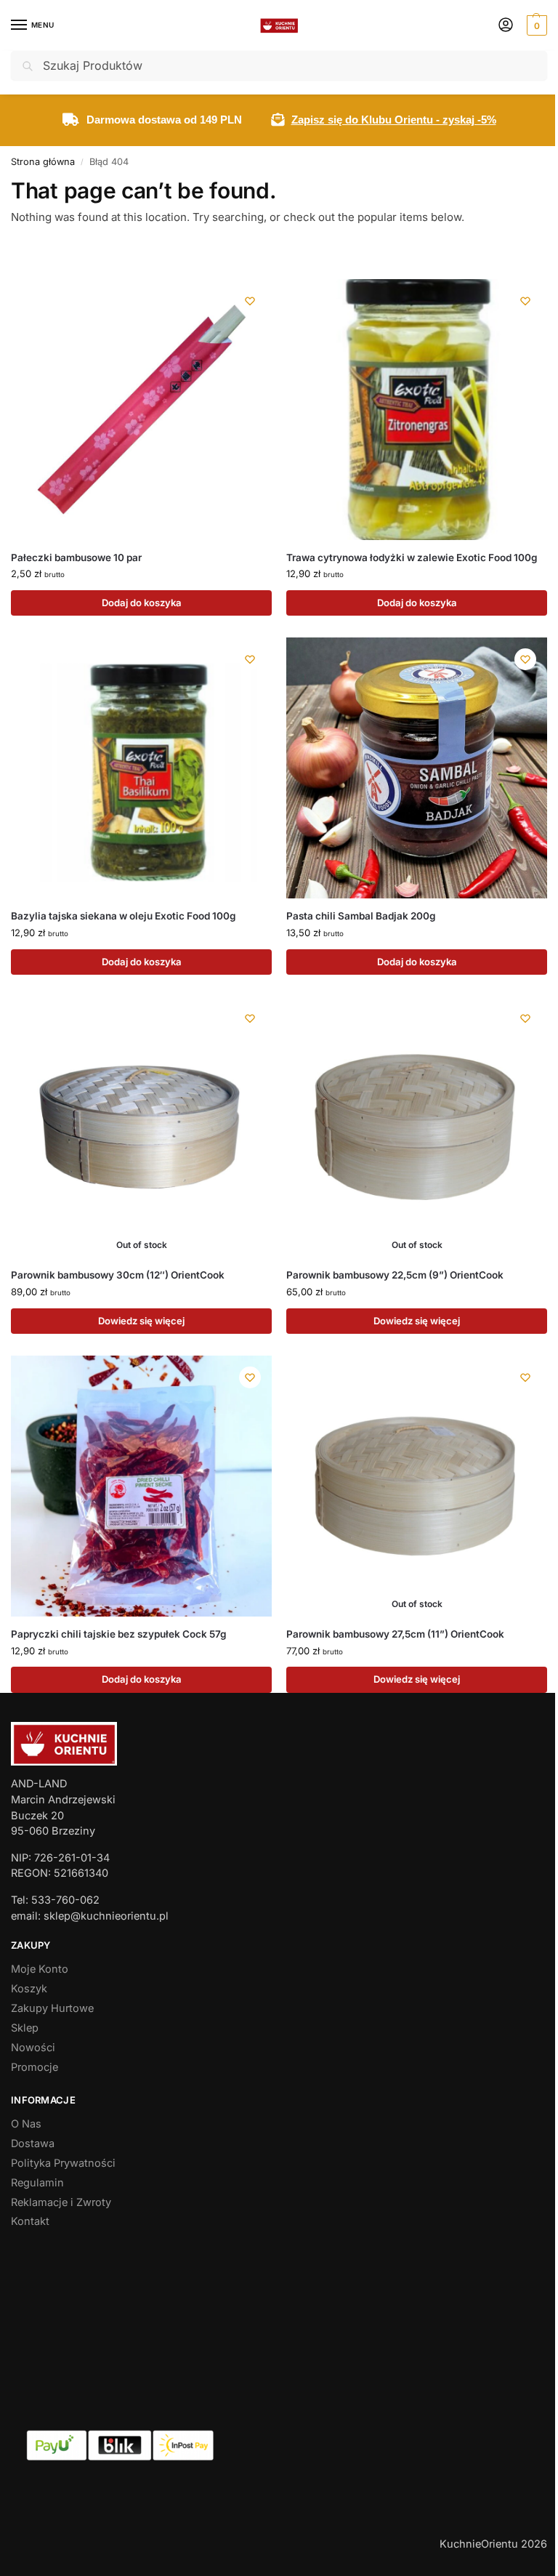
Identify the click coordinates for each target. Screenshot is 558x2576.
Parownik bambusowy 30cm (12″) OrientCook (118, 1275)
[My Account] (506, 26)
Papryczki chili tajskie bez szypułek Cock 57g (118, 1634)
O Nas (26, 2124)
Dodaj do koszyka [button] (142, 603)
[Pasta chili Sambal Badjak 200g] (417, 768)
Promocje (35, 2067)
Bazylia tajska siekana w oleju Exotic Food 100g (123, 916)
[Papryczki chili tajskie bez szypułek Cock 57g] (141, 1486)
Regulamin (37, 2183)
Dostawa (33, 2144)
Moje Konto (40, 1969)
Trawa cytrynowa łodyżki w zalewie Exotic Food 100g (412, 558)
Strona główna (43, 162)
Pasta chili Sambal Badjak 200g (361, 916)
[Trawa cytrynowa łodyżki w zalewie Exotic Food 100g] (417, 410)
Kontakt (30, 2221)
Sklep (25, 2028)
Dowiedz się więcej (141, 1321)
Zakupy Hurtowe (52, 2008)
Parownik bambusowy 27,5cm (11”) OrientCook (395, 1634)
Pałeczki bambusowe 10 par (76, 558)
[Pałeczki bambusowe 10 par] (141, 410)
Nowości (33, 2048)
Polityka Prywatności (63, 2163)
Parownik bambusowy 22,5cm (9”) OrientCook (395, 1275)
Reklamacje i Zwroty (61, 2202)
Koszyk (29, 1989)
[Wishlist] (250, 301)
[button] (535, 25)
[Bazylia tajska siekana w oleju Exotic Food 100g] (141, 768)
